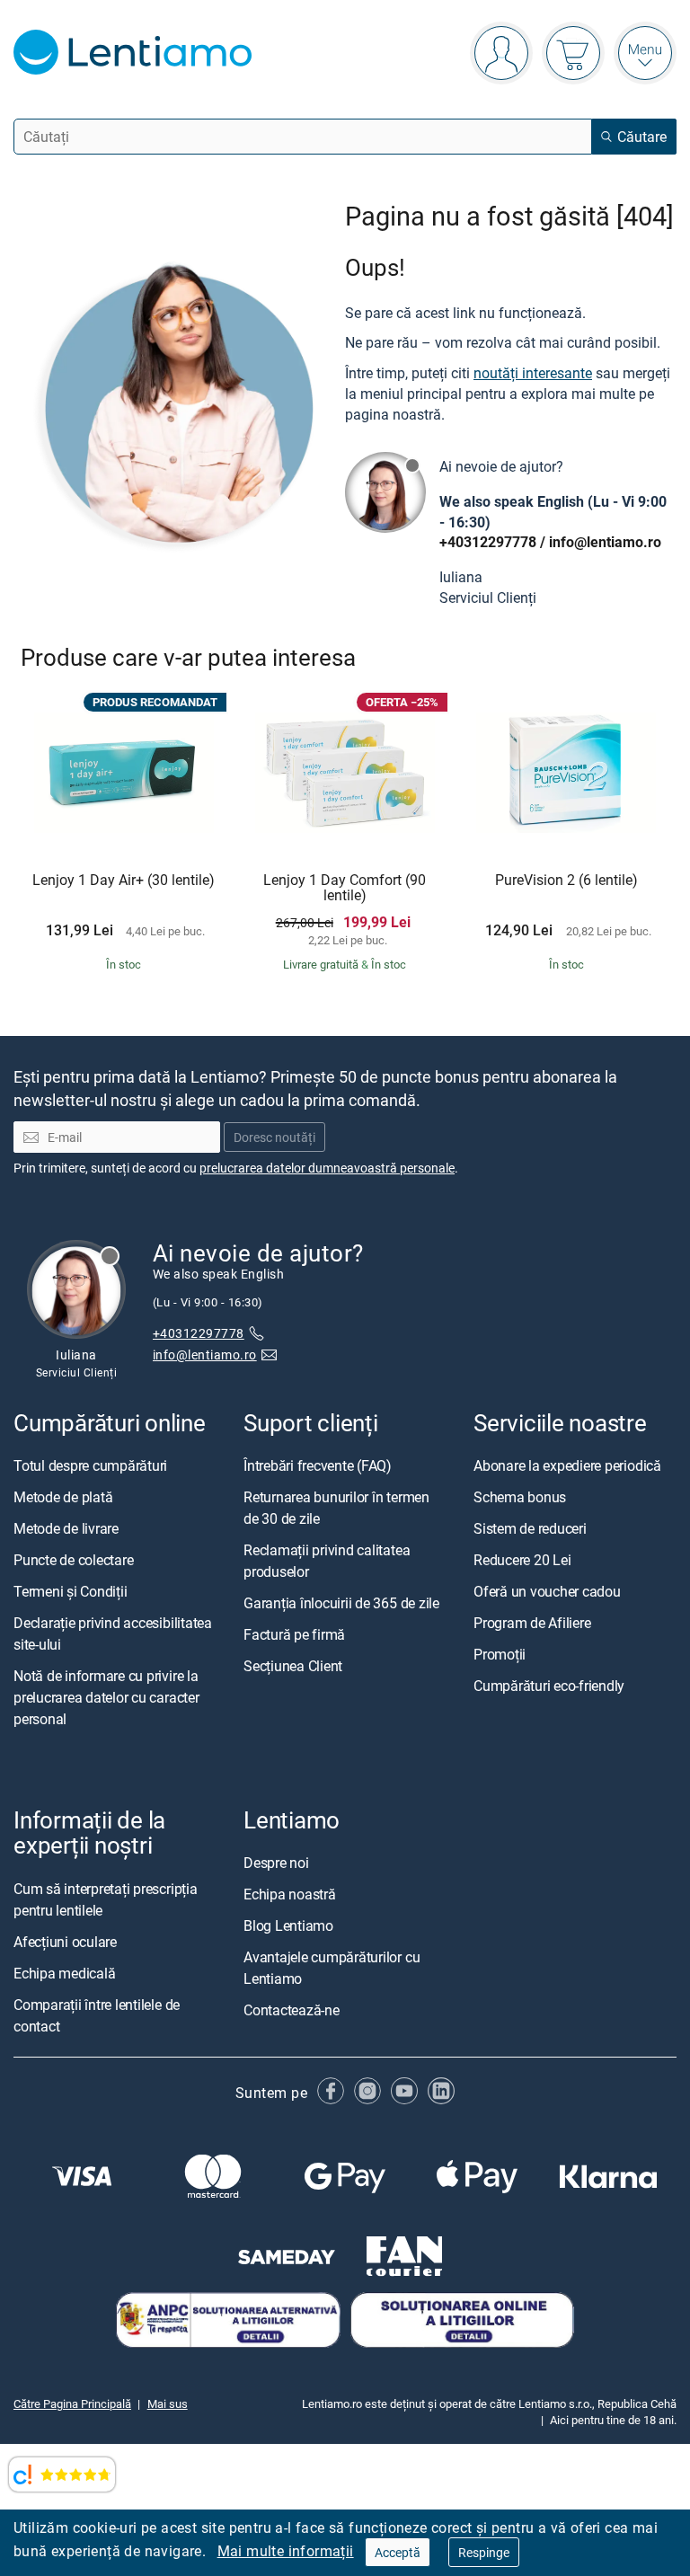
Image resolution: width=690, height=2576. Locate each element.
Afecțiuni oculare (65, 1942)
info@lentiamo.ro (605, 542)
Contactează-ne (292, 2010)
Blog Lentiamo (288, 1925)
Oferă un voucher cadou (547, 1591)
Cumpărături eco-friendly (549, 1686)
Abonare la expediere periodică (567, 1465)
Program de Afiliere (532, 1623)
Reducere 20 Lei (522, 1560)
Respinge (484, 2552)
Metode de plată (63, 1497)
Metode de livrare (66, 1528)
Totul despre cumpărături (90, 1465)
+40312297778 (488, 542)
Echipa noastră (290, 1894)
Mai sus (168, 2403)
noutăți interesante (533, 373)
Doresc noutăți (274, 1137)
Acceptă (398, 2552)
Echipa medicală (64, 1973)
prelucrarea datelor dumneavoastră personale (327, 1168)
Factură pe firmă (294, 1634)
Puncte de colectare (73, 1560)
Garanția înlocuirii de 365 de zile (341, 1603)
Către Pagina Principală (72, 2403)
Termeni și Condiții (70, 1591)
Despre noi (276, 1863)
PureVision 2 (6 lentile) (566, 881)
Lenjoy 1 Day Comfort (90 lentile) (345, 888)
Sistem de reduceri (530, 1528)
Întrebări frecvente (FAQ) (318, 1465)
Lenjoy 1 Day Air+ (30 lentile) (124, 881)
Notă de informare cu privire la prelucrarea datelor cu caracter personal (106, 1697)
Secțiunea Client (293, 1666)
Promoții (500, 1654)
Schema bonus (520, 1497)
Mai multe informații (286, 2551)
